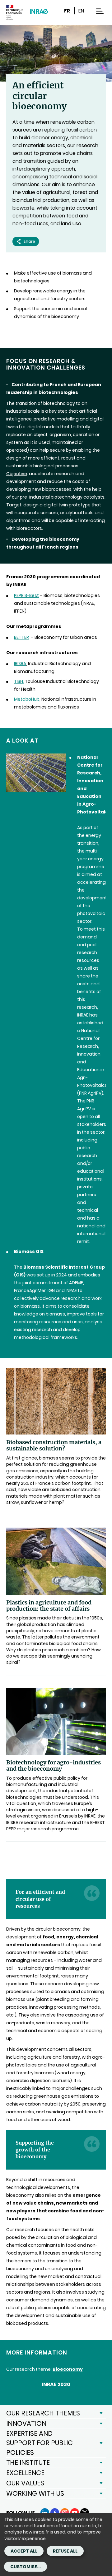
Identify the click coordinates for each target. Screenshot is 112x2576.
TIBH (19, 681)
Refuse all (65, 2551)
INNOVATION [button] (26, 2423)
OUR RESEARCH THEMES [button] (43, 2413)
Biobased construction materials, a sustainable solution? (54, 1445)
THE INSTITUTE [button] (28, 2462)
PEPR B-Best (26, 595)
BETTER (21, 637)
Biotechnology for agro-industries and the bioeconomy (54, 1766)
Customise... (26, 2567)
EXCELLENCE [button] (25, 2473)
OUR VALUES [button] (25, 2483)
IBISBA (20, 664)
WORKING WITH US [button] (35, 2493)
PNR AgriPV (90, 1093)
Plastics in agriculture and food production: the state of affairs (49, 1606)
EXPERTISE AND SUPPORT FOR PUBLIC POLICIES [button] (40, 2443)
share (29, 241)
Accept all (24, 2551)
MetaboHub (27, 699)
